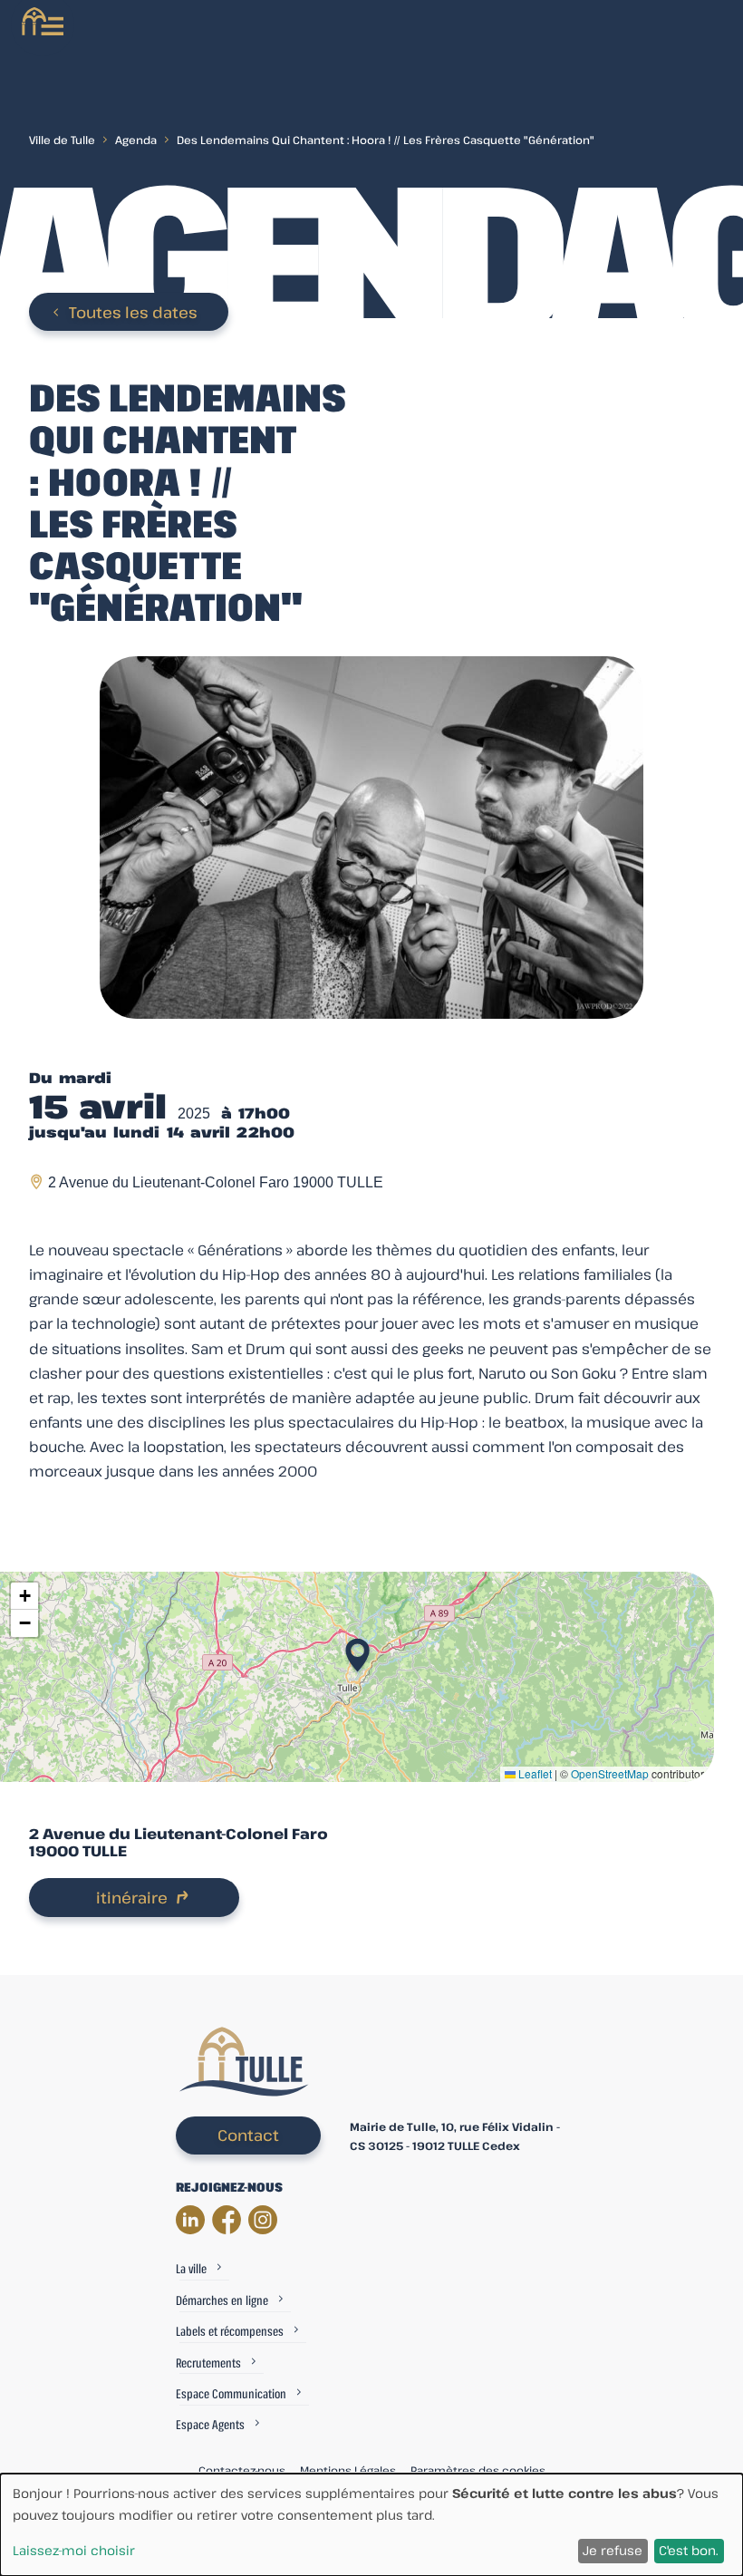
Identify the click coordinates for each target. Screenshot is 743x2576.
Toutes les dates (133, 312)
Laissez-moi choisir (74, 2550)
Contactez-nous (242, 2470)
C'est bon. (689, 2550)
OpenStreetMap (610, 1773)
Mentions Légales (348, 2470)
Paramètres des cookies (478, 2470)
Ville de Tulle (62, 140)
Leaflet (534, 1773)
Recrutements (208, 2363)
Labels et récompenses (230, 2331)
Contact (248, 2135)
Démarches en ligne (222, 2300)
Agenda (136, 140)
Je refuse (613, 2550)
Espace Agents (210, 2424)
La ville (191, 2268)
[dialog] (371, 2525)
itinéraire (132, 1898)
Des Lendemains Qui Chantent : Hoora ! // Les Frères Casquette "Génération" (386, 140)
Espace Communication (231, 2393)
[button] (357, 1650)
